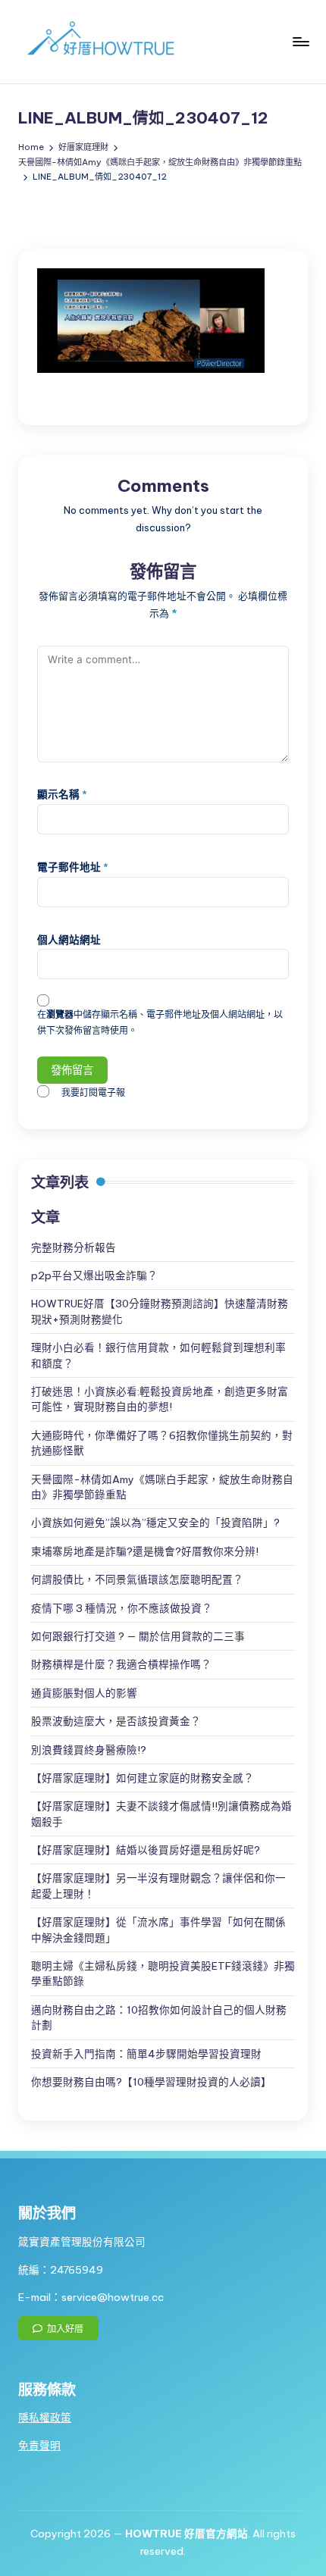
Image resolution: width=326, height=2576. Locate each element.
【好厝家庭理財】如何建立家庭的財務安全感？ (143, 1778)
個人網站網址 (69, 940)
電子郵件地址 (73, 867)
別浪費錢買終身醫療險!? (89, 1750)
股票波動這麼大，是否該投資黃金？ (116, 1721)
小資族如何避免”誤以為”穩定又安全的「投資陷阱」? (155, 1523)
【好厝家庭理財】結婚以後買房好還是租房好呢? (146, 1850)
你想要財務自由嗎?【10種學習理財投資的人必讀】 (151, 2082)
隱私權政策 (45, 2418)
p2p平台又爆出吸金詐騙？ (94, 1275)
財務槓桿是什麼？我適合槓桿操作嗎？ (121, 1664)
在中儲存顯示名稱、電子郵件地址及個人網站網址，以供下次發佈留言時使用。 (160, 1022)
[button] (58, 2328)
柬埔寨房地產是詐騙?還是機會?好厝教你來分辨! (145, 1551)
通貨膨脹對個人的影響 (84, 1693)
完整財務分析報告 (74, 1247)
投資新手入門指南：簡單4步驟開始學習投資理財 (146, 2054)
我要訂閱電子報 (93, 1092)
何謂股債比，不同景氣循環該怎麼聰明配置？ (137, 1579)
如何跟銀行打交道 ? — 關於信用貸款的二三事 (138, 1636)
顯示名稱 (62, 794)
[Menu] (300, 41)
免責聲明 (39, 2446)
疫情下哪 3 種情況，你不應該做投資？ (122, 1608)
